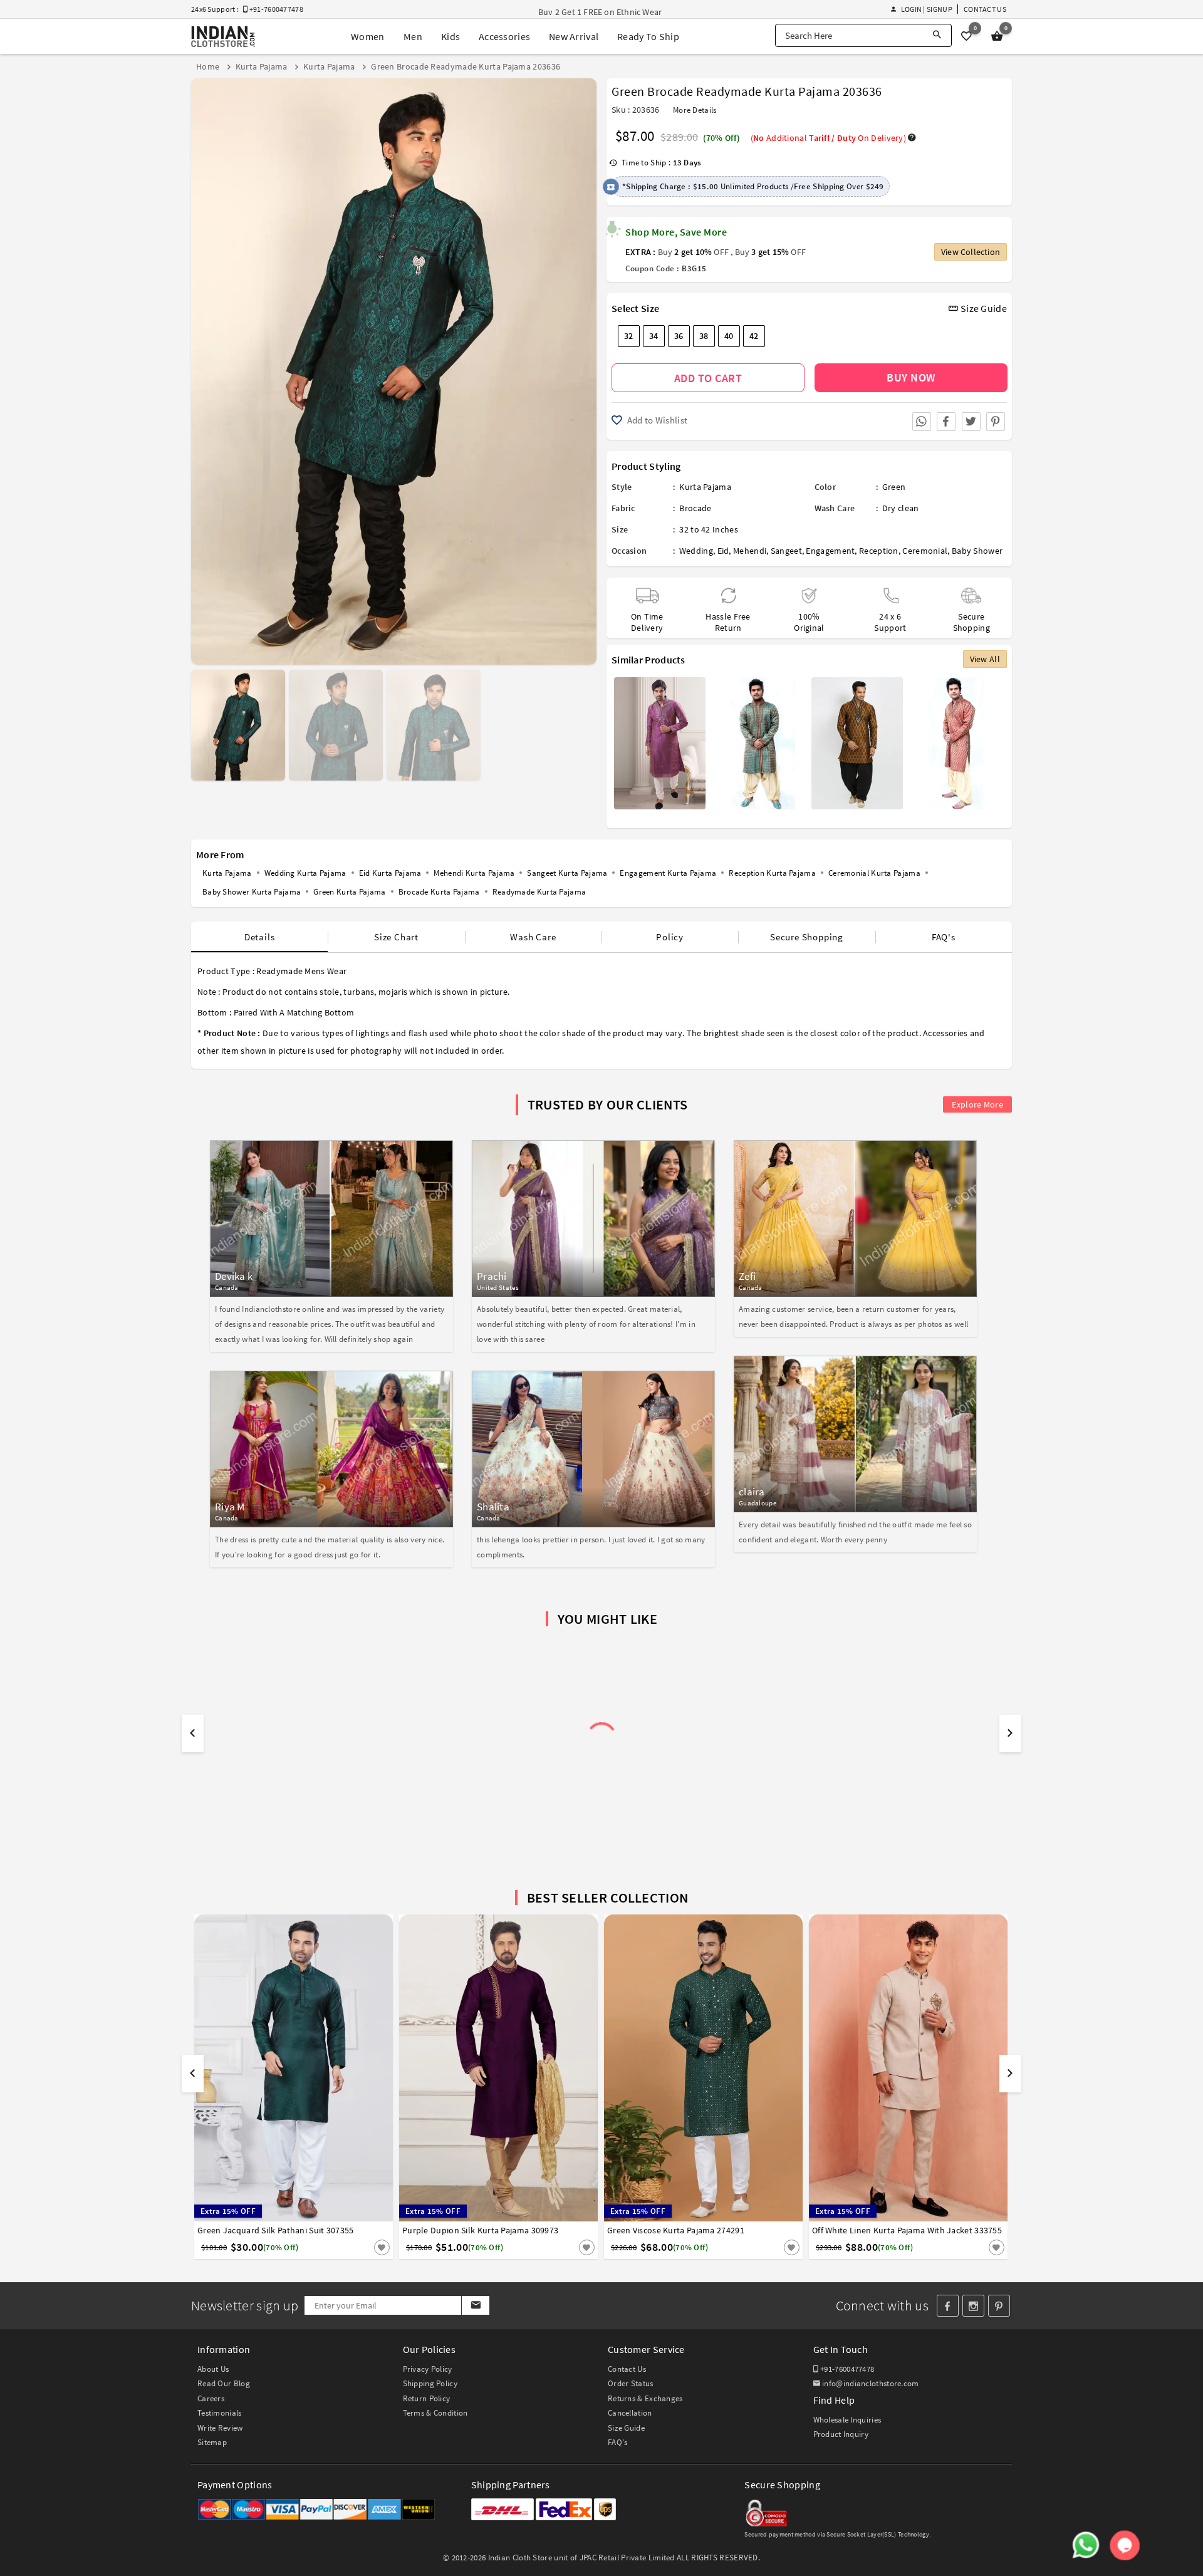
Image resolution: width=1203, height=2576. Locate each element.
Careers (211, 2398)
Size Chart (396, 937)
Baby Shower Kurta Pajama (252, 892)
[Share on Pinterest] (996, 422)
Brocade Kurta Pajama (439, 892)
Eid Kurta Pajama (390, 873)
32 (629, 336)
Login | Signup (926, 9)
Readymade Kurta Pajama (539, 892)
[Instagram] (973, 2306)
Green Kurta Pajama (349, 892)
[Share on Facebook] (946, 422)
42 (754, 336)
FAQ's (944, 937)
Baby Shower (977, 551)
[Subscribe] (475, 2305)
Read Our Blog (224, 2383)
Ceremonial (925, 551)
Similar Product (361, 2247)
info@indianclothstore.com (871, 2383)
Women (368, 36)
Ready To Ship (648, 36)
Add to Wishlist (656, 420)
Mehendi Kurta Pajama (474, 873)
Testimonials (220, 2413)
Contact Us (985, 9)
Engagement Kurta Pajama (668, 873)
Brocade (695, 508)
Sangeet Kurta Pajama (567, 873)
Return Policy (427, 2398)
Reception (879, 551)
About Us (213, 2369)
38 (704, 336)
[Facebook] (948, 2306)
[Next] (586, 367)
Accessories (504, 36)
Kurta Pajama (705, 487)
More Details (695, 110)
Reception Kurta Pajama (772, 873)
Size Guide (983, 308)
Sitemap (212, 2442)
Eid (723, 551)
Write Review (220, 2428)
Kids (450, 36)
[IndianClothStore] (223, 37)
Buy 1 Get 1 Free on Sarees (589, 12)
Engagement (830, 551)
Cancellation (630, 2413)
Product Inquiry (841, 2434)
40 (729, 336)
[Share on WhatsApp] (922, 422)
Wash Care (533, 937)
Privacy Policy (428, 2369)
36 (679, 336)
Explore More (977, 1104)
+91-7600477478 (846, 2369)
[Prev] (202, 367)
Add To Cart (708, 378)
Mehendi (750, 551)
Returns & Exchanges (645, 2398)
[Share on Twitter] (971, 422)
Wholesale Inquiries (847, 2420)
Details (260, 937)
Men (413, 36)
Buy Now (911, 377)
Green (894, 487)
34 (654, 336)
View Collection (971, 252)
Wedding (696, 551)
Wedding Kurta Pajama (305, 873)
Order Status (631, 2383)
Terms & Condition (435, 2413)
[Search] (937, 35)
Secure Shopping (807, 937)
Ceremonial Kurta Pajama (874, 873)
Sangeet (786, 551)
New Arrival (574, 36)
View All (985, 659)
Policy (670, 937)
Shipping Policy (430, 2383)
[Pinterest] (999, 2306)
